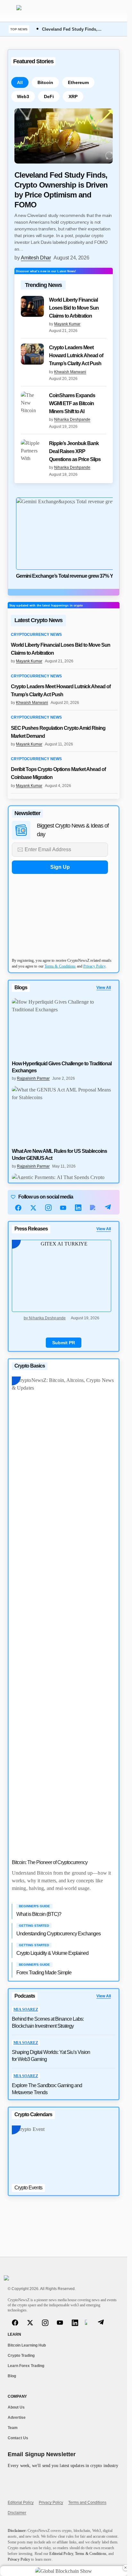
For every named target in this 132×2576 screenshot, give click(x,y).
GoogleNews (93, 1208)
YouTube (63, 1208)
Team (13, 2428)
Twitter (33, 1208)
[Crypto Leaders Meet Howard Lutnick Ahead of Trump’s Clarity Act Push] (32, 354)
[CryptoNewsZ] (47, 11)
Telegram (108, 1208)
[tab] (20, 82)
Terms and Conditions (87, 2503)
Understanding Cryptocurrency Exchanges (58, 1934)
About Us (16, 2407)
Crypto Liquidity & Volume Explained (52, 1953)
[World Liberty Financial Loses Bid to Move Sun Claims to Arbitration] (32, 306)
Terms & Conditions (60, 966)
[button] (11, 11)
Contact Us (18, 2438)
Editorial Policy (21, 2503)
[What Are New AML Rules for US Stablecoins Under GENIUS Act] (64, 1115)
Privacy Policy (94, 966)
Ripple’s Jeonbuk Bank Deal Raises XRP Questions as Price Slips (75, 451)
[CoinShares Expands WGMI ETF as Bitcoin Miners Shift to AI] (32, 402)
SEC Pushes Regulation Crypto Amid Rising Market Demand (58, 732)
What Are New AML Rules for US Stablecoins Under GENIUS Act (59, 1155)
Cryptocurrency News (36, 635)
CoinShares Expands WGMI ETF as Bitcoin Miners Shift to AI (72, 403)
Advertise (17, 2418)
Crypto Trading (21, 2356)
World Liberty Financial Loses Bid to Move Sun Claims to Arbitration (74, 308)
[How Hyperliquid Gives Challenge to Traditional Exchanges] (64, 1027)
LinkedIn (78, 1208)
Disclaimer (17, 2513)
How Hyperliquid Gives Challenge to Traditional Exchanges (62, 1067)
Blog (12, 2376)
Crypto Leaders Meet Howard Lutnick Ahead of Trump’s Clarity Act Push (76, 355)
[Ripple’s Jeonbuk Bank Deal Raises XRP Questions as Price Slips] (32, 450)
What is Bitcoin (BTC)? (39, 1914)
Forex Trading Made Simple (44, 1973)
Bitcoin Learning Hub (27, 2345)
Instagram (49, 1208)
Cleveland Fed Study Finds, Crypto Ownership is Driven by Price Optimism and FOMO (61, 190)
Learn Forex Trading (26, 2366)
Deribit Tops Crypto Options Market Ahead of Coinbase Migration (58, 773)
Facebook (18, 1208)
